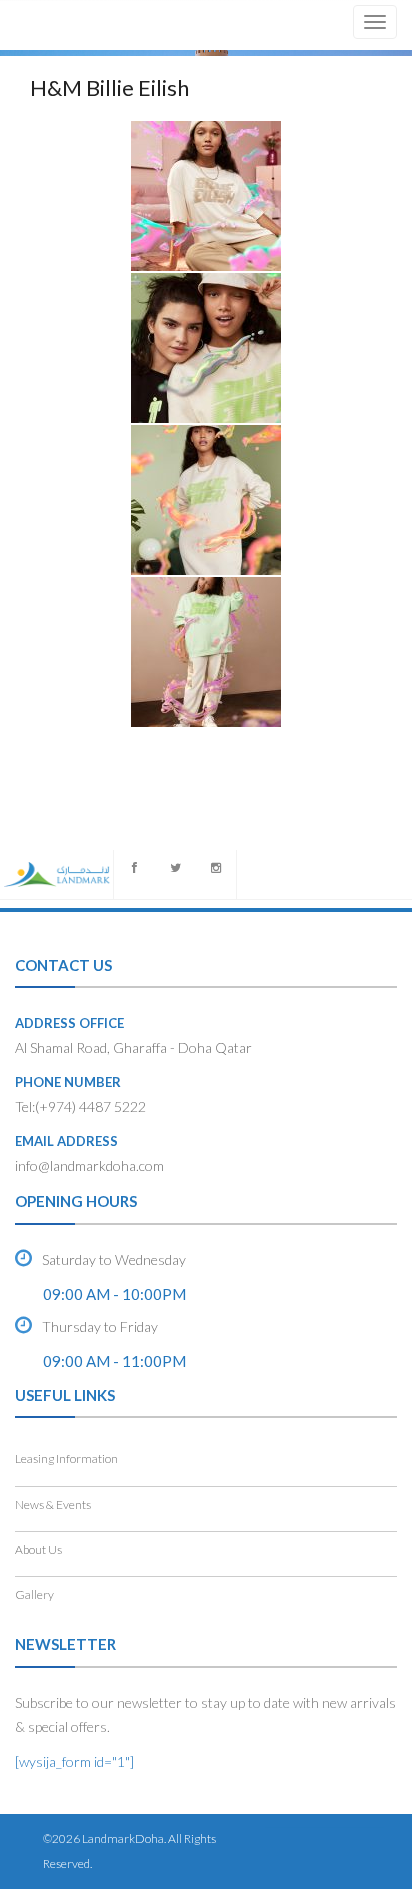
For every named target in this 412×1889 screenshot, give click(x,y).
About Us (38, 1549)
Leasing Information (66, 1458)
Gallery (34, 1594)
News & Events (53, 1504)
